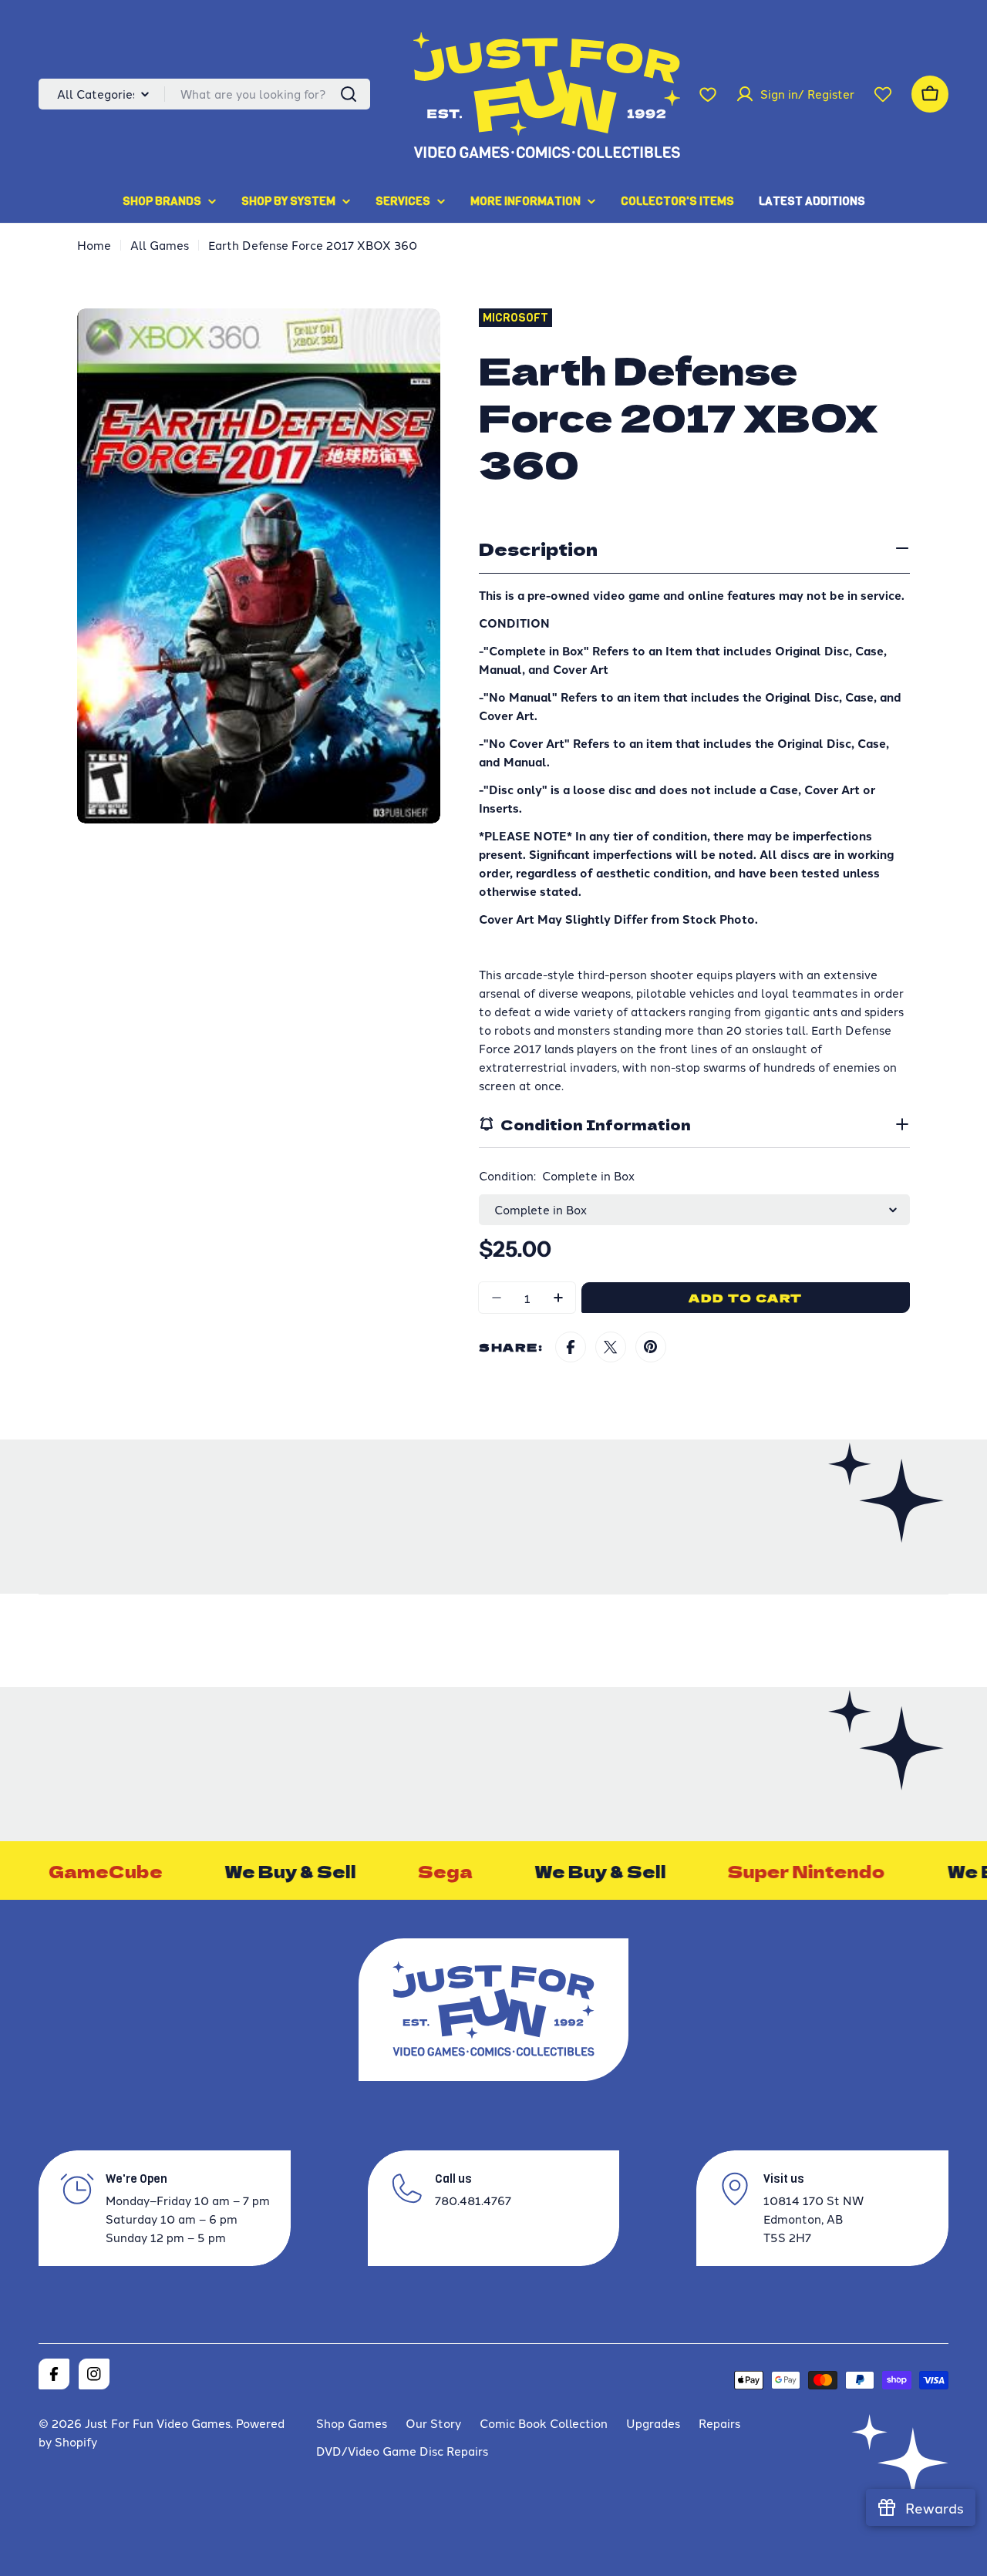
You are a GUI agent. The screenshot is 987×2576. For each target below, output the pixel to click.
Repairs (719, 2423)
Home (94, 245)
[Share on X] (611, 1347)
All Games (160, 245)
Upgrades (653, 2423)
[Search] (349, 94)
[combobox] (204, 94)
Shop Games (352, 2423)
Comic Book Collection (544, 2423)
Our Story (433, 2423)
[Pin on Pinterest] (651, 1347)
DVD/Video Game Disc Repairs (402, 2451)
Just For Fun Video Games (158, 2423)
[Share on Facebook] (571, 1347)
